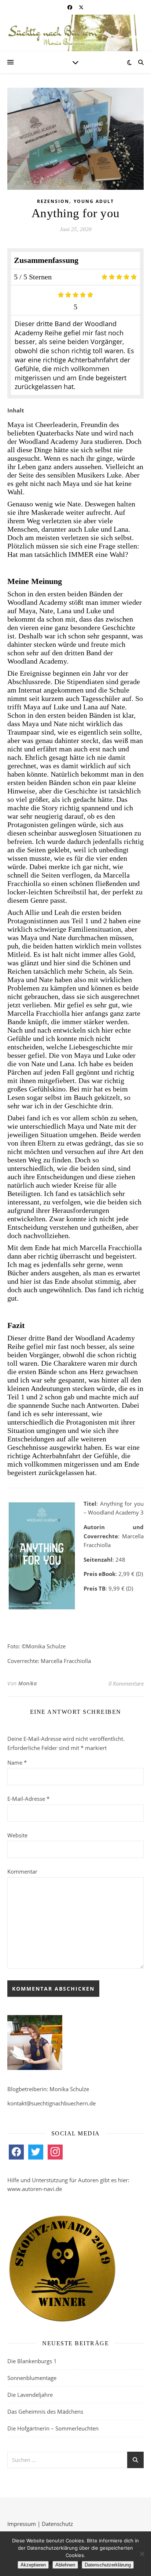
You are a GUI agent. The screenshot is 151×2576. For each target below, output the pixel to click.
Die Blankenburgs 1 (32, 2361)
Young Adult (94, 201)
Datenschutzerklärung (108, 2565)
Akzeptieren (33, 2565)
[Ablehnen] (142, 2554)
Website (17, 1835)
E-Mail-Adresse (28, 1799)
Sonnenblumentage (32, 2378)
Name (17, 1762)
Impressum (22, 2524)
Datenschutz (57, 2524)
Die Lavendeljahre (30, 2395)
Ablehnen (65, 2565)
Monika (27, 1683)
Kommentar (22, 1871)
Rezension (53, 201)
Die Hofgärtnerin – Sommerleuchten (53, 2428)
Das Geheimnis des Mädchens (45, 2411)
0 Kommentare (126, 1683)
